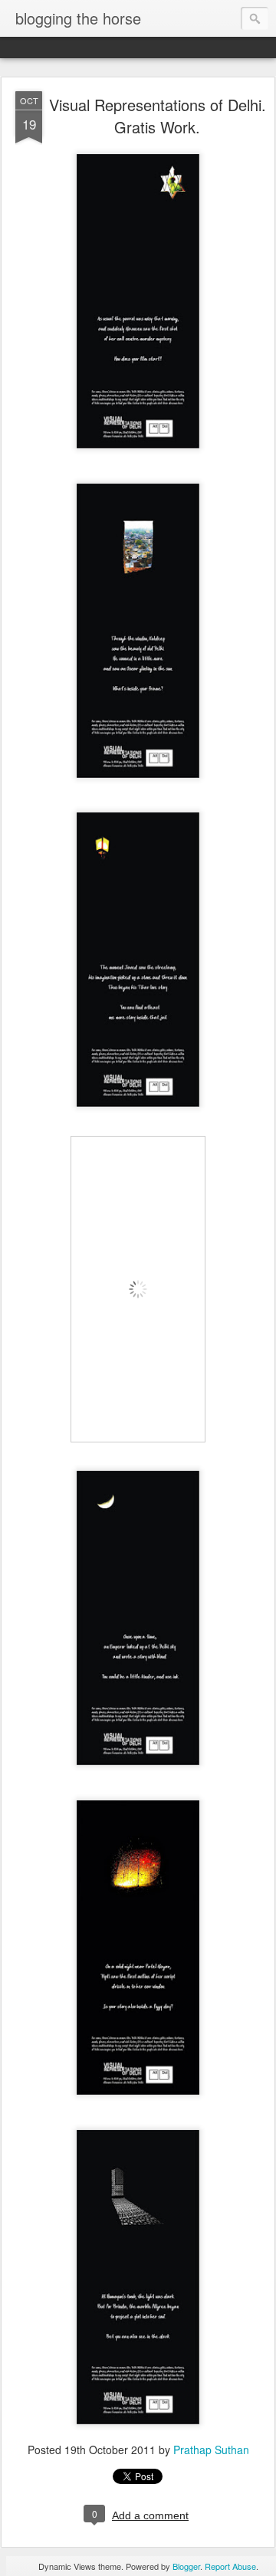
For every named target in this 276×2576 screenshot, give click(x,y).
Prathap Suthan (211, 2450)
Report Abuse (230, 2566)
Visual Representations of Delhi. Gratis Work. (158, 116)
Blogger (186, 2566)
